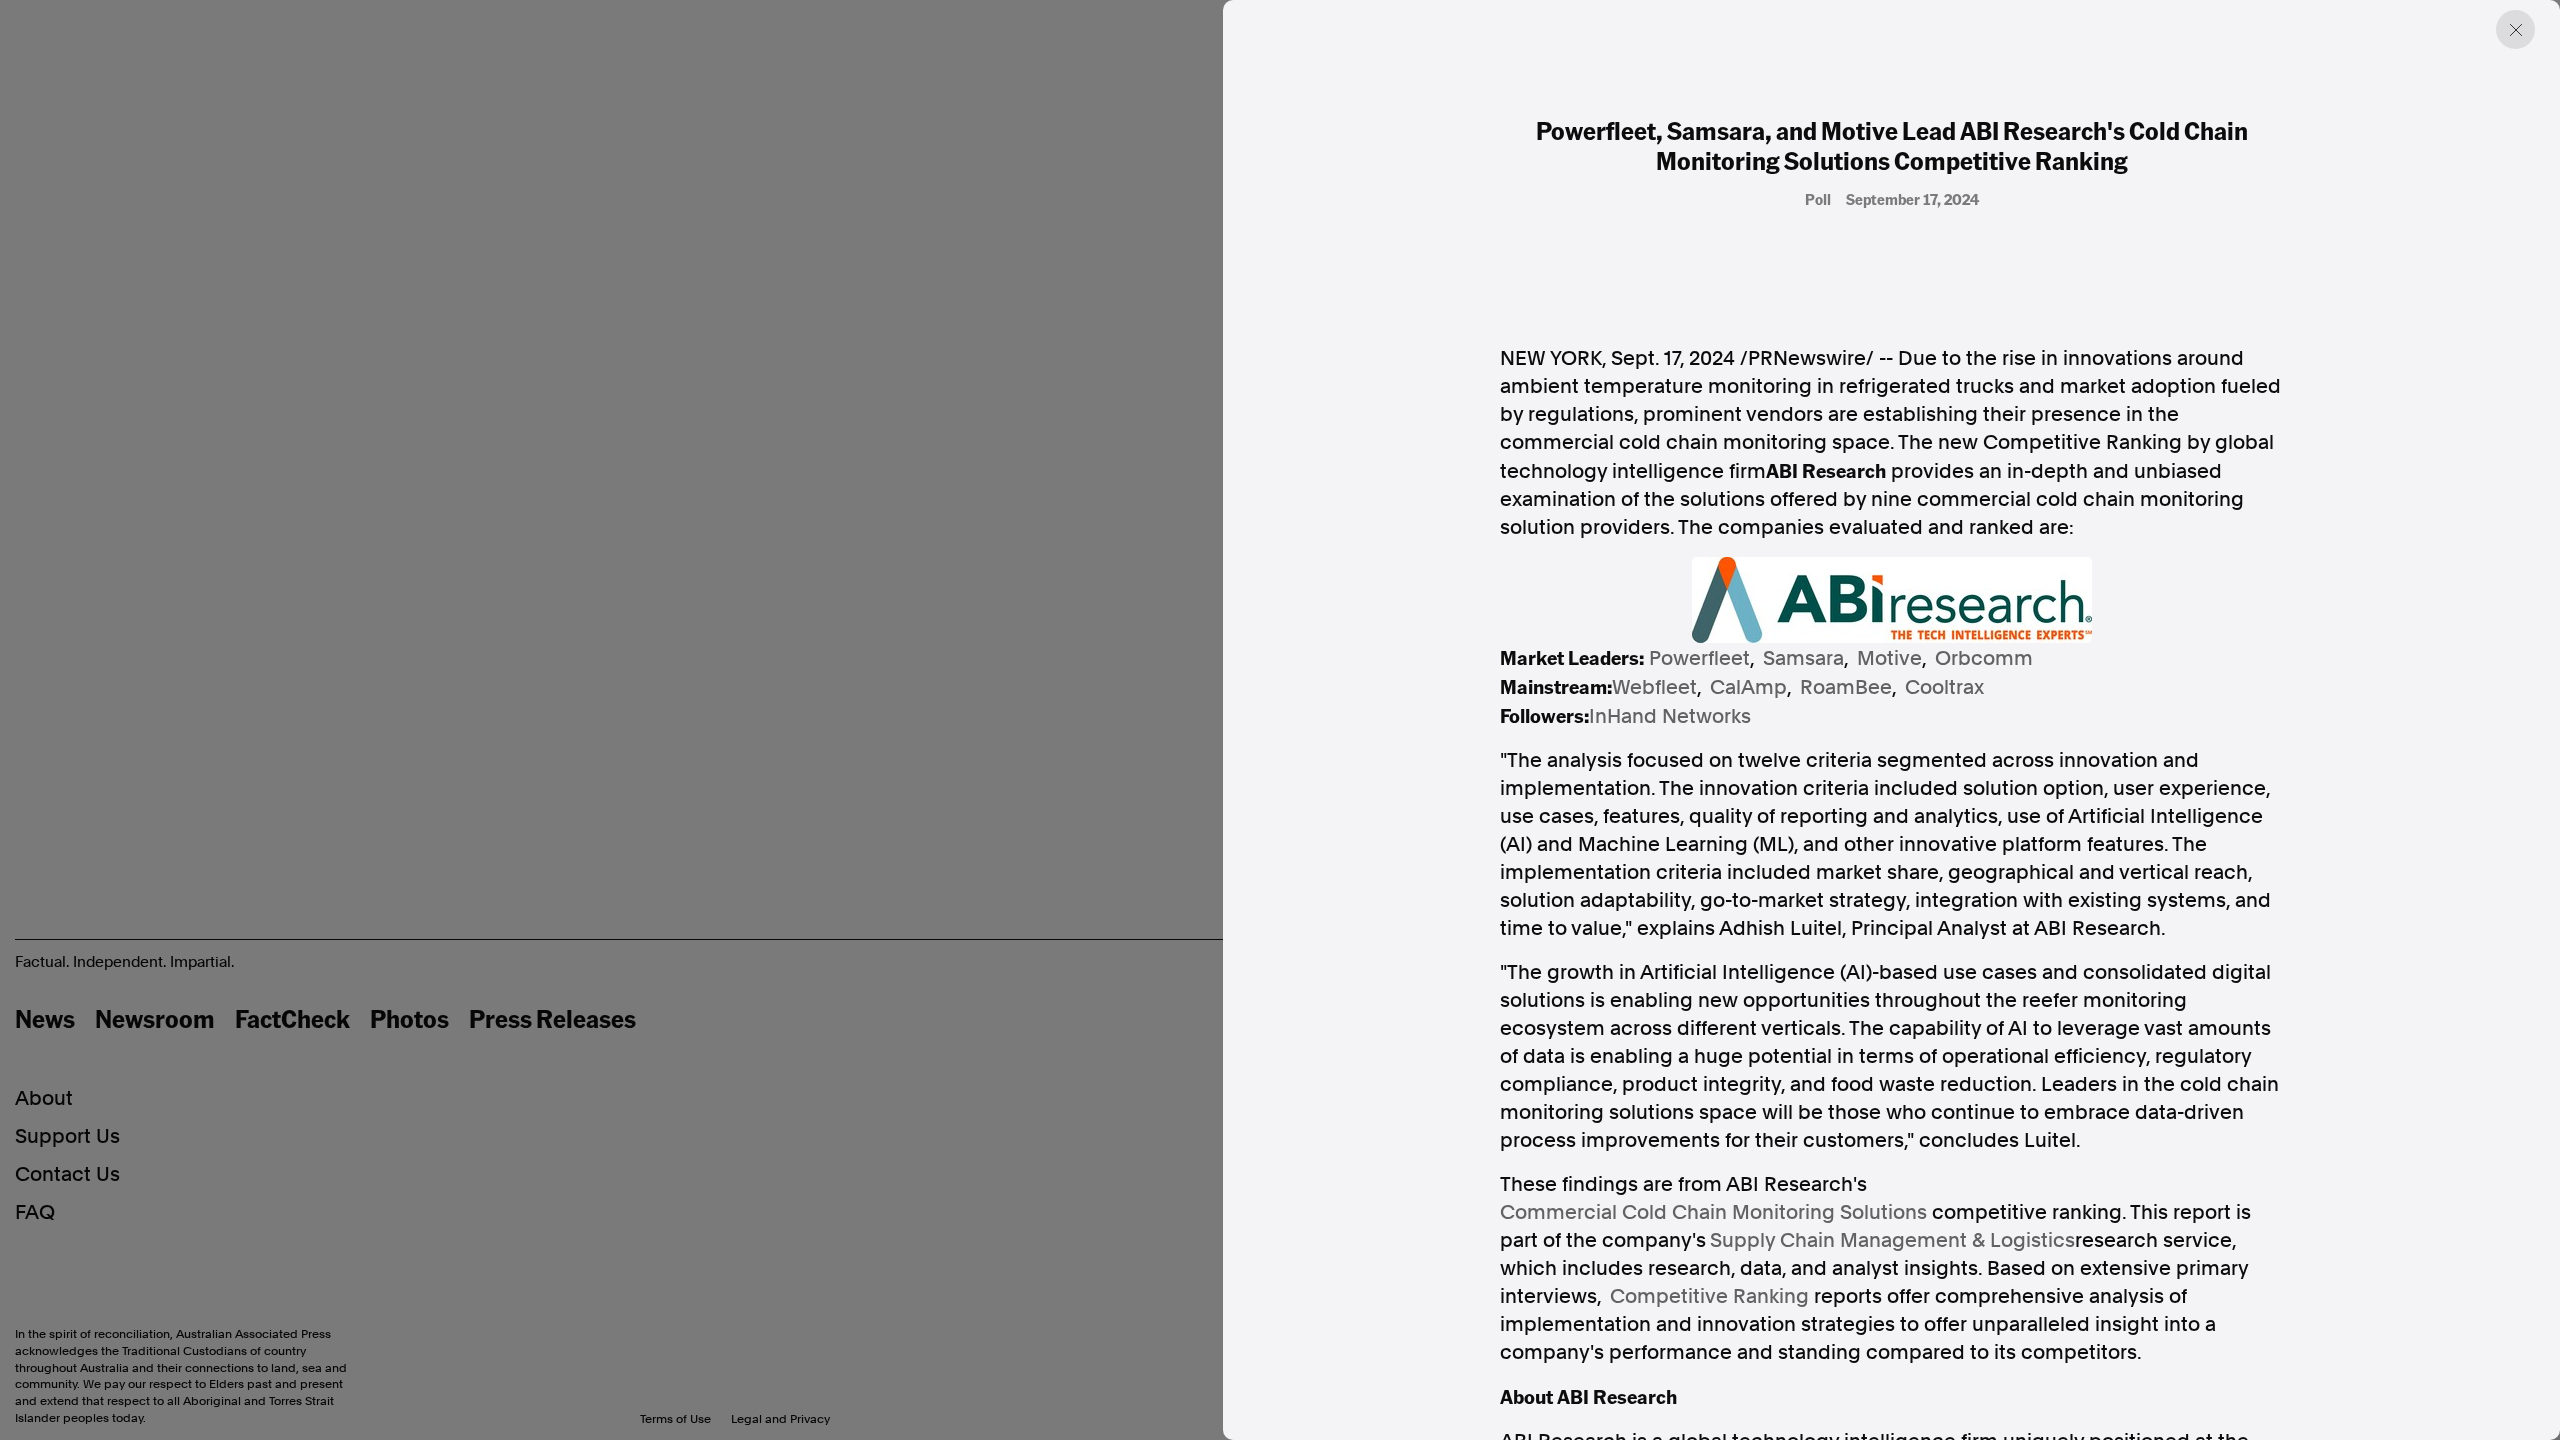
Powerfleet (1699, 658)
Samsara (1803, 658)
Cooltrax (1944, 687)
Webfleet (1654, 687)
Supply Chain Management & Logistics (1892, 1240)
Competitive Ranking (1709, 1296)
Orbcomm (1984, 658)
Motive (1889, 658)
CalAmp (1748, 687)
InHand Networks (1670, 716)
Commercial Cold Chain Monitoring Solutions (1713, 1212)
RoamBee (1846, 687)
